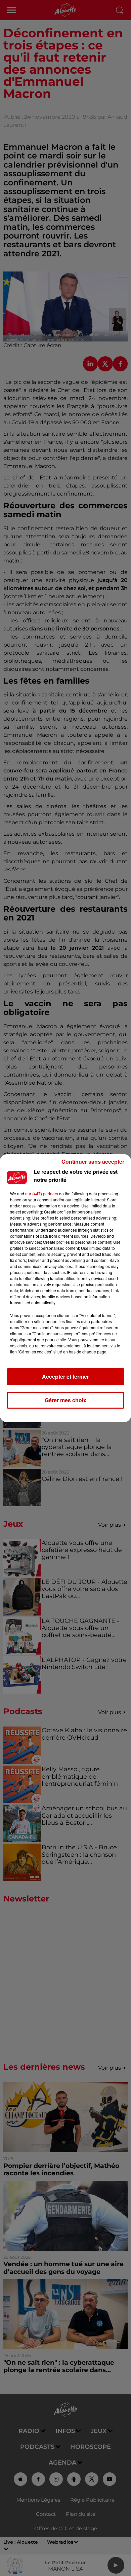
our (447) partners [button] (42, 1193)
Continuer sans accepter (93, 1162)
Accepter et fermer (65, 1376)
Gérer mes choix (65, 1400)
